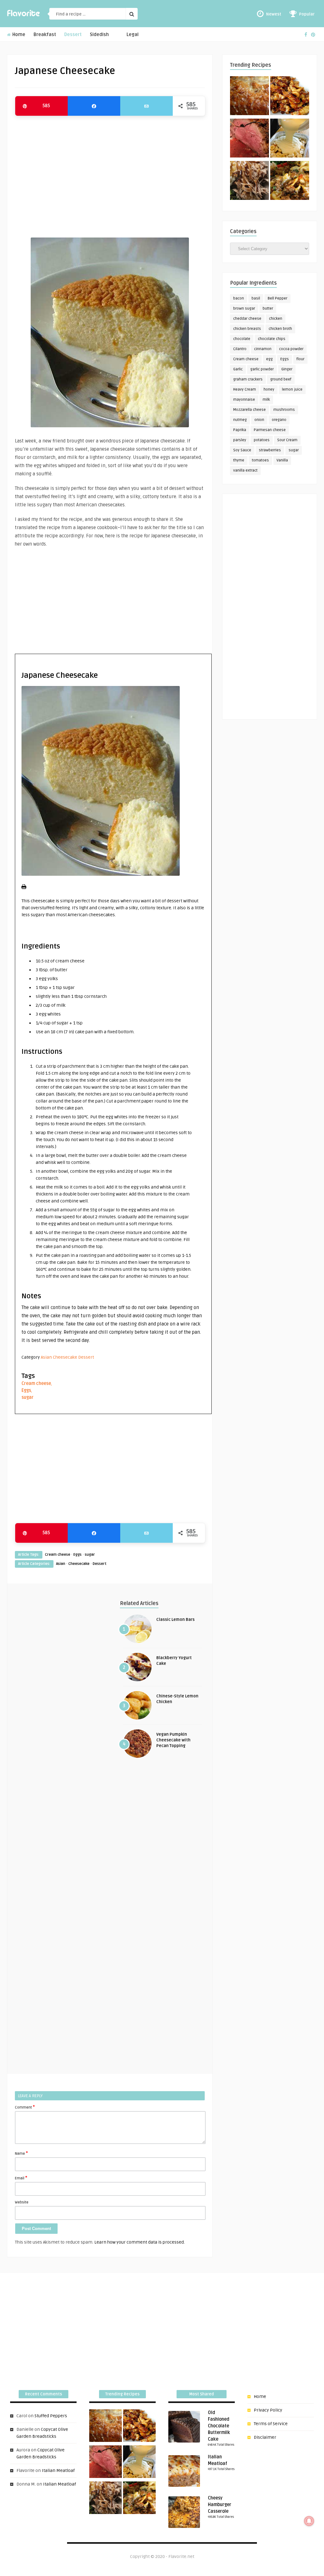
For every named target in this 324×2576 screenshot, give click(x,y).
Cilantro (240, 349)
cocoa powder (291, 349)
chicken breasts (247, 329)
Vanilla (282, 460)
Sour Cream (287, 440)
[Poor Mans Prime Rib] (249, 139)
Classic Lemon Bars (175, 1620)
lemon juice (292, 389)
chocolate (242, 339)
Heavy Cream (245, 389)
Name (21, 2153)
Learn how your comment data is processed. (140, 2242)
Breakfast (45, 35)
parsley (240, 440)
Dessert (73, 35)
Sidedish (99, 35)
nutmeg (240, 420)
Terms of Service (271, 2424)
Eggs (26, 1390)
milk (266, 400)
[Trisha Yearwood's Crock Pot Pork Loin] (249, 182)
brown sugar (244, 309)
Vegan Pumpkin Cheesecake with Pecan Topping (173, 1740)
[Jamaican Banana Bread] (249, 97)
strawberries (270, 450)
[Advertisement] (110, 174)
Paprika (240, 430)
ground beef (281, 379)
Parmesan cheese (270, 430)
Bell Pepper (277, 298)
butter (268, 309)
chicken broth (280, 329)
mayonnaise (244, 400)
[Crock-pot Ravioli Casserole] (290, 182)
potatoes (262, 440)
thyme (239, 460)
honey (269, 389)
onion (259, 420)
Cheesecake (65, 1357)
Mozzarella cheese (249, 410)
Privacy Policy (268, 2410)
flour (300, 359)
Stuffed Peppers (51, 2416)
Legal (133, 35)
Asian (46, 1357)
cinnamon (263, 349)
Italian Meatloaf (58, 2471)
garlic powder (262, 369)
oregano (279, 420)
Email (21, 2178)
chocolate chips (272, 339)
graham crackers (248, 379)
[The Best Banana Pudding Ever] (290, 139)
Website (22, 2202)
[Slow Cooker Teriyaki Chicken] (290, 97)
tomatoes (260, 460)
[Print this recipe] (24, 888)
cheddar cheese (247, 319)
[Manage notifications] (309, 2521)
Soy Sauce (242, 450)
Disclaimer (265, 2437)
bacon (239, 298)
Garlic (238, 369)
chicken (276, 319)
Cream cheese (36, 1384)
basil (256, 298)
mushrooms (284, 410)
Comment (25, 2107)
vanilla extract (245, 470)
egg (269, 359)
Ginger (287, 369)
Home (18, 35)
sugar (28, 1397)
